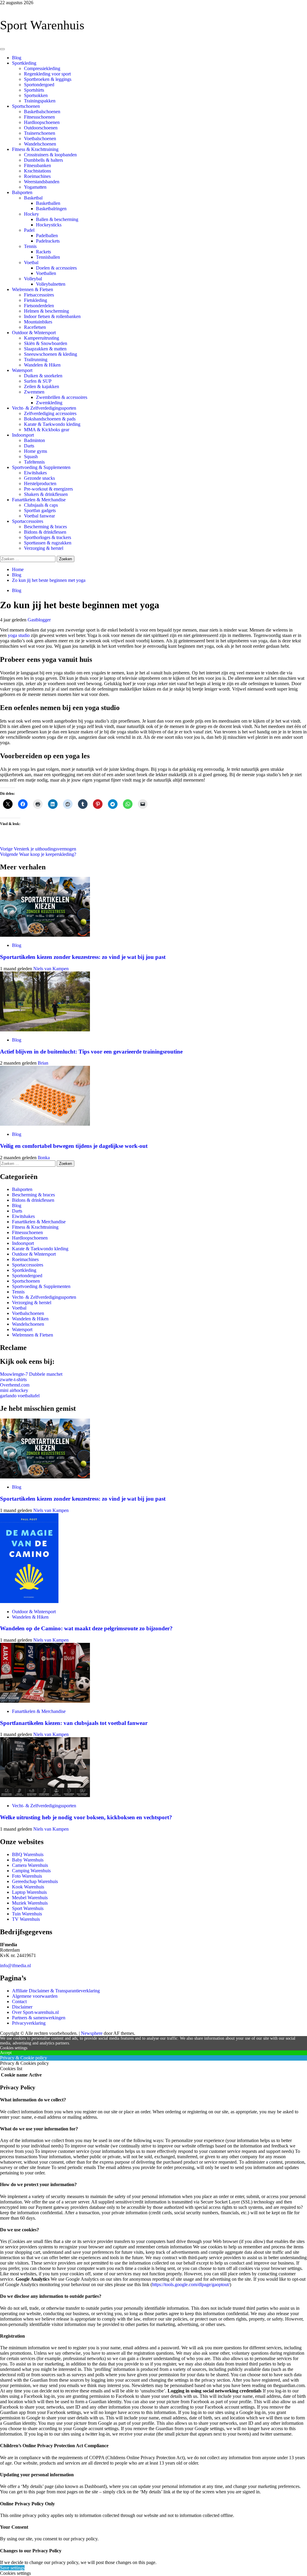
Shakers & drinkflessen (46, 494)
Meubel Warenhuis (30, 1898)
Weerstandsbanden (42, 182)
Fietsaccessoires (39, 295)
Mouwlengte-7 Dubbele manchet (31, 1374)
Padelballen (47, 236)
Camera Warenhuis (30, 1865)
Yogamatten (35, 187)
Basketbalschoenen (42, 112)
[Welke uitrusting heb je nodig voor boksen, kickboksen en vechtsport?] (45, 1795)
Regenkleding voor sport (47, 74)
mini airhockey (14, 1390)
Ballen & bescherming (57, 219)
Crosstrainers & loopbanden (50, 155)
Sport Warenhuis (42, 25)
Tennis (30, 246)
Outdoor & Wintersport (34, 333)
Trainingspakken (40, 101)
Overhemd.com (15, 1385)
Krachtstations (37, 171)
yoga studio (19, 635)
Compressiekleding (42, 68)
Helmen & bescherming (46, 311)
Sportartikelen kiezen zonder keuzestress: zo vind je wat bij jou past (83, 957)
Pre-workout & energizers (48, 489)
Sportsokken (36, 95)
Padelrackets (48, 241)
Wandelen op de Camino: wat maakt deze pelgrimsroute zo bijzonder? (86, 1628)
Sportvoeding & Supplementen (41, 467)
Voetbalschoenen (40, 139)
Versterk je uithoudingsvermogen (38, 849)
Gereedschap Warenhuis (35, 1881)
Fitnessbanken (37, 165)
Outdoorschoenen (41, 128)
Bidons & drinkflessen (45, 532)
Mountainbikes (38, 322)
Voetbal (31, 262)
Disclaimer (22, 2007)
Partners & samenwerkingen (39, 2018)
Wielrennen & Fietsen (33, 289)
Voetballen (46, 273)
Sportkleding (24, 63)
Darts (29, 446)
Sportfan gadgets (40, 510)
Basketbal (33, 198)
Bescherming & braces (45, 527)
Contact (19, 2001)
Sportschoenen (26, 106)
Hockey (31, 214)
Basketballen (48, 203)
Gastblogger (39, 620)
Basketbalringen (51, 209)
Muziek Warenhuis (30, 1903)
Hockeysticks (49, 225)
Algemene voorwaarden (35, 1996)
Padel (29, 230)
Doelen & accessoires (56, 268)
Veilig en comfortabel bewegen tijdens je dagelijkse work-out (75, 1146)
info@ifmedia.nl (15, 1966)
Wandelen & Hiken (42, 365)
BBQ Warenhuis (28, 1854)
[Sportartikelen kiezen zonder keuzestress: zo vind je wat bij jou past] (45, 935)
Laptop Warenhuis (29, 1892)
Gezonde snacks (39, 478)
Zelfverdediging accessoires (50, 413)
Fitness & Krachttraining (35, 149)
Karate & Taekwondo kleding (52, 424)
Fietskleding (36, 300)
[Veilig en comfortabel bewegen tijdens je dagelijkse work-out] (45, 1124)
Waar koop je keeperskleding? (38, 854)
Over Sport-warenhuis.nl (35, 2012)
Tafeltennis (34, 462)
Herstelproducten (40, 483)
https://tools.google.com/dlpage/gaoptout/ (191, 2284)
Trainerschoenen (40, 133)
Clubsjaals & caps (41, 505)
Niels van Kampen (51, 969)
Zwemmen (34, 392)
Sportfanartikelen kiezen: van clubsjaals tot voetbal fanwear (74, 1723)
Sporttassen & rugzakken (48, 543)
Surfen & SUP (38, 381)
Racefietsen (35, 327)
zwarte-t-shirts (13, 1379)
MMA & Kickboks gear (47, 430)
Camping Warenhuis (31, 1871)
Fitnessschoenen (39, 117)
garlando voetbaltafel (20, 1396)
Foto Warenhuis (27, 1876)
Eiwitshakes (35, 473)
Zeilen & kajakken (42, 386)
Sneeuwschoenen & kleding (51, 354)
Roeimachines (37, 176)
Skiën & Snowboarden (46, 343)
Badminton (34, 440)
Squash (31, 457)
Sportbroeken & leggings (48, 79)
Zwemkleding (49, 403)
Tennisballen (48, 257)
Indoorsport (23, 435)
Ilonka (44, 1158)
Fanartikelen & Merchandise (39, 500)
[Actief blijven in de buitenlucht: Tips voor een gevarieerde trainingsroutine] (45, 1030)
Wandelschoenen (40, 144)
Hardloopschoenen (42, 122)
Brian (43, 1063)
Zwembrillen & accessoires (62, 397)
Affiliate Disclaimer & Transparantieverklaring (56, 1991)
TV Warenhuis (26, 1919)
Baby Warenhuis (28, 1860)
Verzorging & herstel (44, 548)
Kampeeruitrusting (42, 338)
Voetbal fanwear (39, 516)
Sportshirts (34, 90)
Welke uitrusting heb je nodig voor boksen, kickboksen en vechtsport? (86, 1817)
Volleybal (33, 279)
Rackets (43, 252)
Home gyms (36, 451)
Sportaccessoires (28, 521)
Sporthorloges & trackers (48, 537)
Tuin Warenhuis (27, 1914)
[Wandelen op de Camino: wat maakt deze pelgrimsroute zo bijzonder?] (29, 1601)
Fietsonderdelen (39, 306)
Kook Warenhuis (28, 1887)
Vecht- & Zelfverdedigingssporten (44, 408)
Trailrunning (36, 360)
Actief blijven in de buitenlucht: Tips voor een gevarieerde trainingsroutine (91, 1052)
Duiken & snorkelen (43, 376)
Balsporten (22, 192)
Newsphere (92, 2033)
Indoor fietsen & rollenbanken (52, 316)
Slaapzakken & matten (45, 349)
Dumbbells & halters (43, 160)
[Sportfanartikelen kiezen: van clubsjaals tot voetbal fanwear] (45, 1701)
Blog (17, 58)
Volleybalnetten (51, 284)
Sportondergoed (39, 85)
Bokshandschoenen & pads (50, 419)
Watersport (22, 370)
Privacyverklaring (29, 2023)
